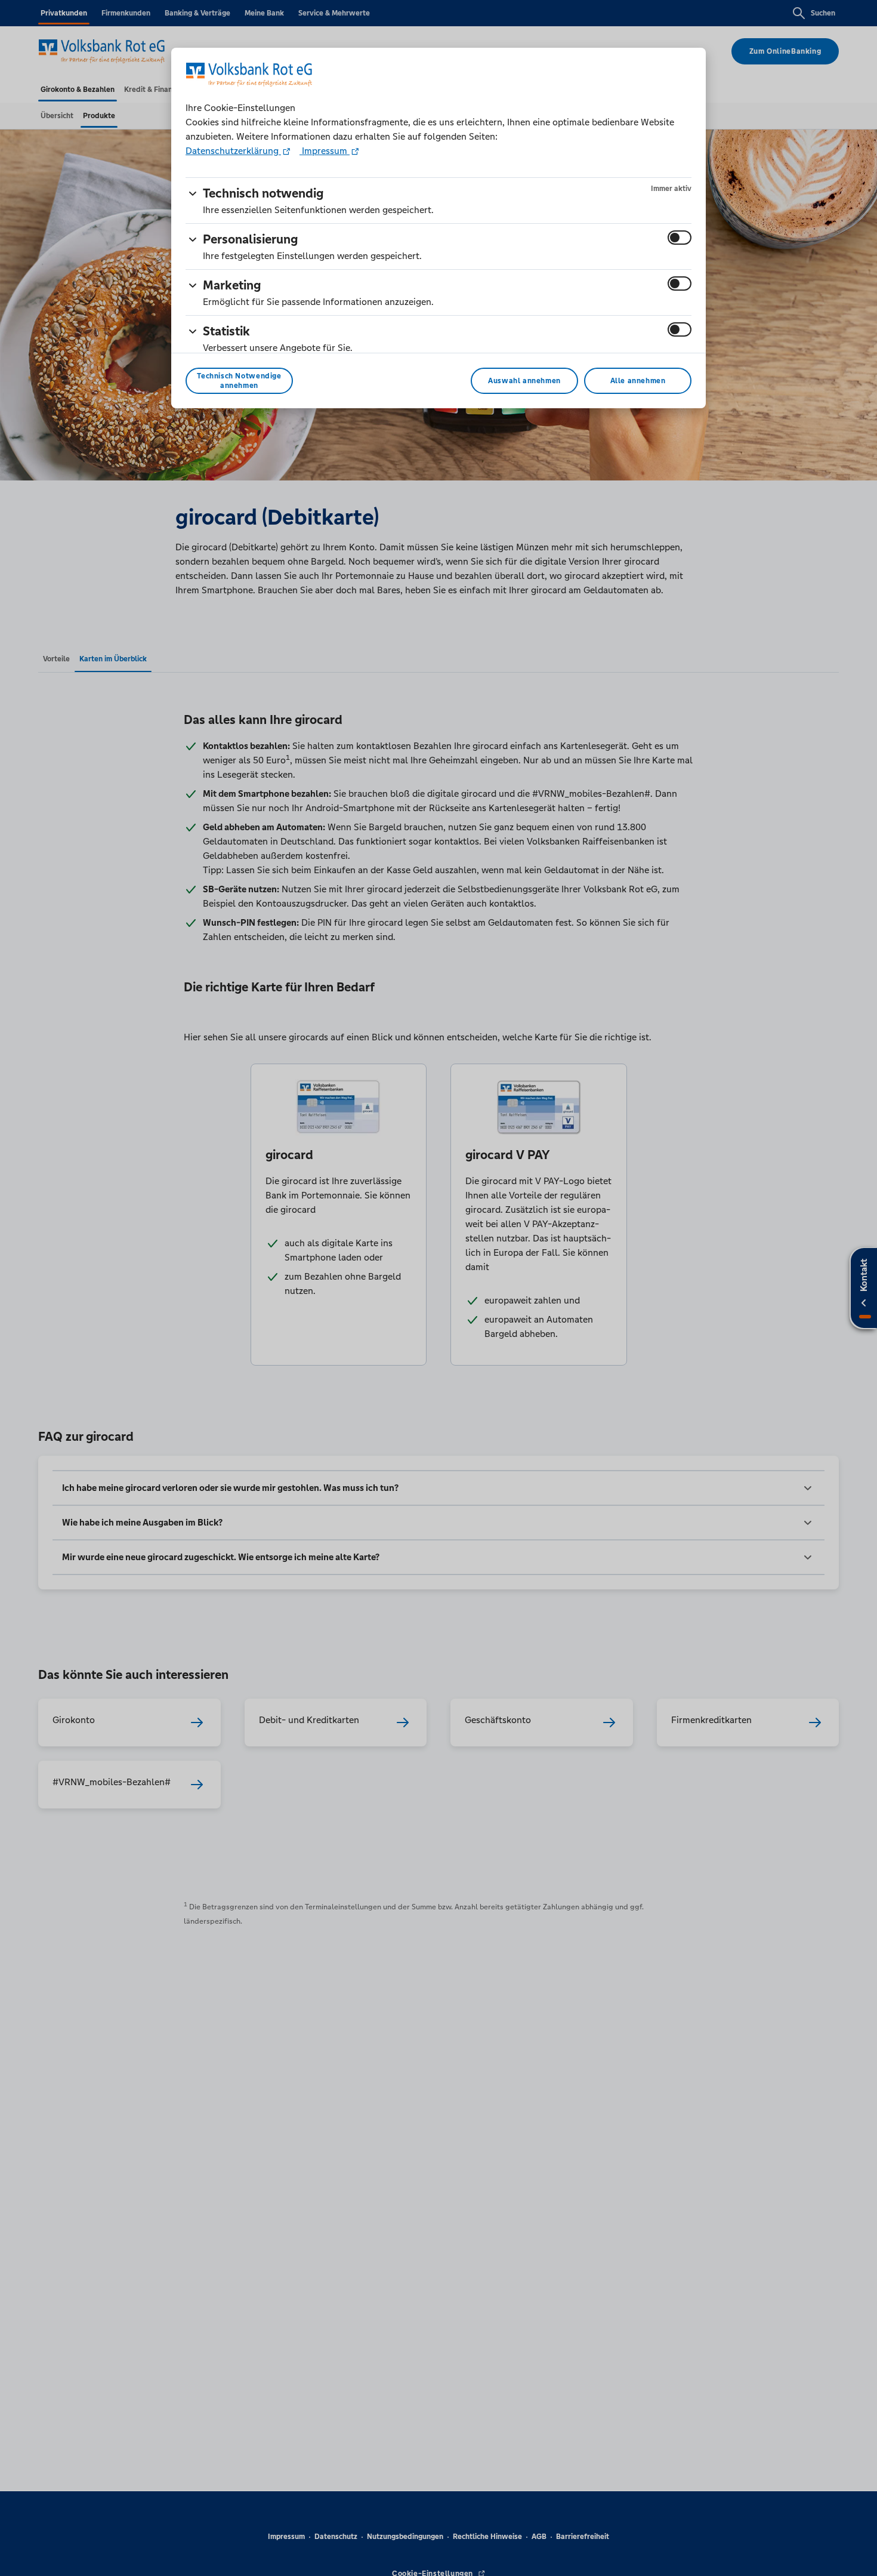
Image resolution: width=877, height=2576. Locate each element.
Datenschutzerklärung (233, 151)
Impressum (325, 151)
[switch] (680, 238)
